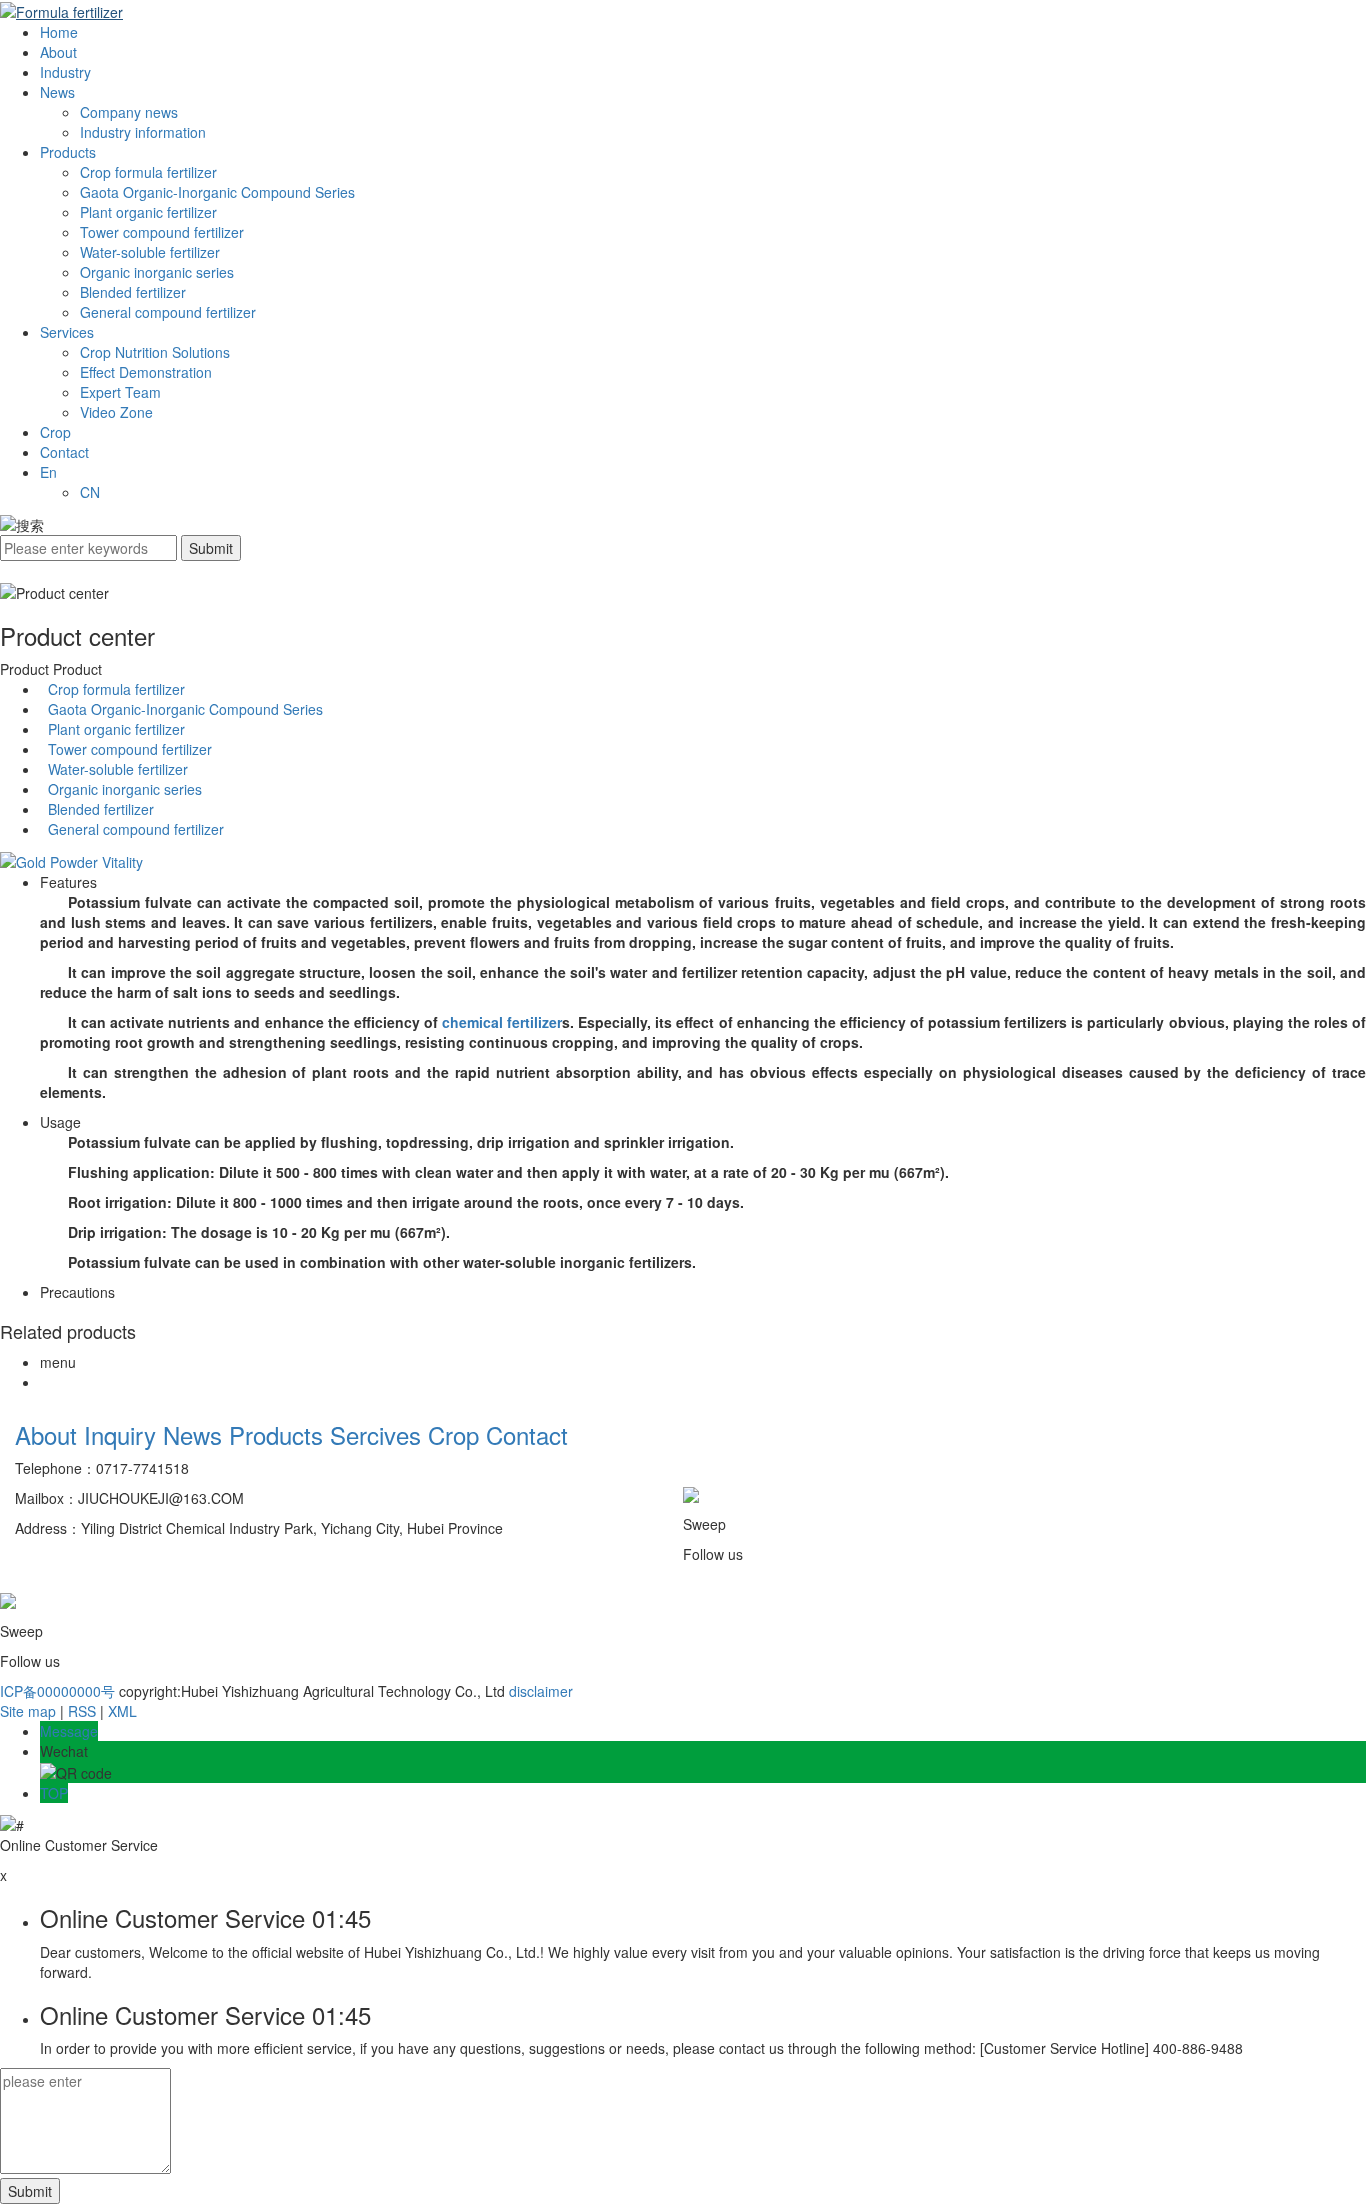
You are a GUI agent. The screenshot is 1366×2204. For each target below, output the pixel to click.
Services (67, 332)
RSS (82, 1711)
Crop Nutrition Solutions (155, 352)
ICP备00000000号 (57, 1691)
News (57, 92)
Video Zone (116, 412)
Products (68, 152)
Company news (129, 112)
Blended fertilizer (133, 292)
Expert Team (120, 392)
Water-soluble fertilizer (150, 252)
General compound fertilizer (168, 312)
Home (59, 32)
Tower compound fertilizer (162, 232)
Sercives (375, 1434)
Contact (64, 452)
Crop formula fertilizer (148, 172)
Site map (28, 1711)
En (48, 472)
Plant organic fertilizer (148, 212)
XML (122, 1711)
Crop (55, 432)
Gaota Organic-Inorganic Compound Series (217, 192)
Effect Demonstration (146, 372)
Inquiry (120, 1434)
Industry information (143, 132)
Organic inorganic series (157, 272)
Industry (65, 72)
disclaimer (541, 1691)
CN (90, 492)
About (58, 52)
